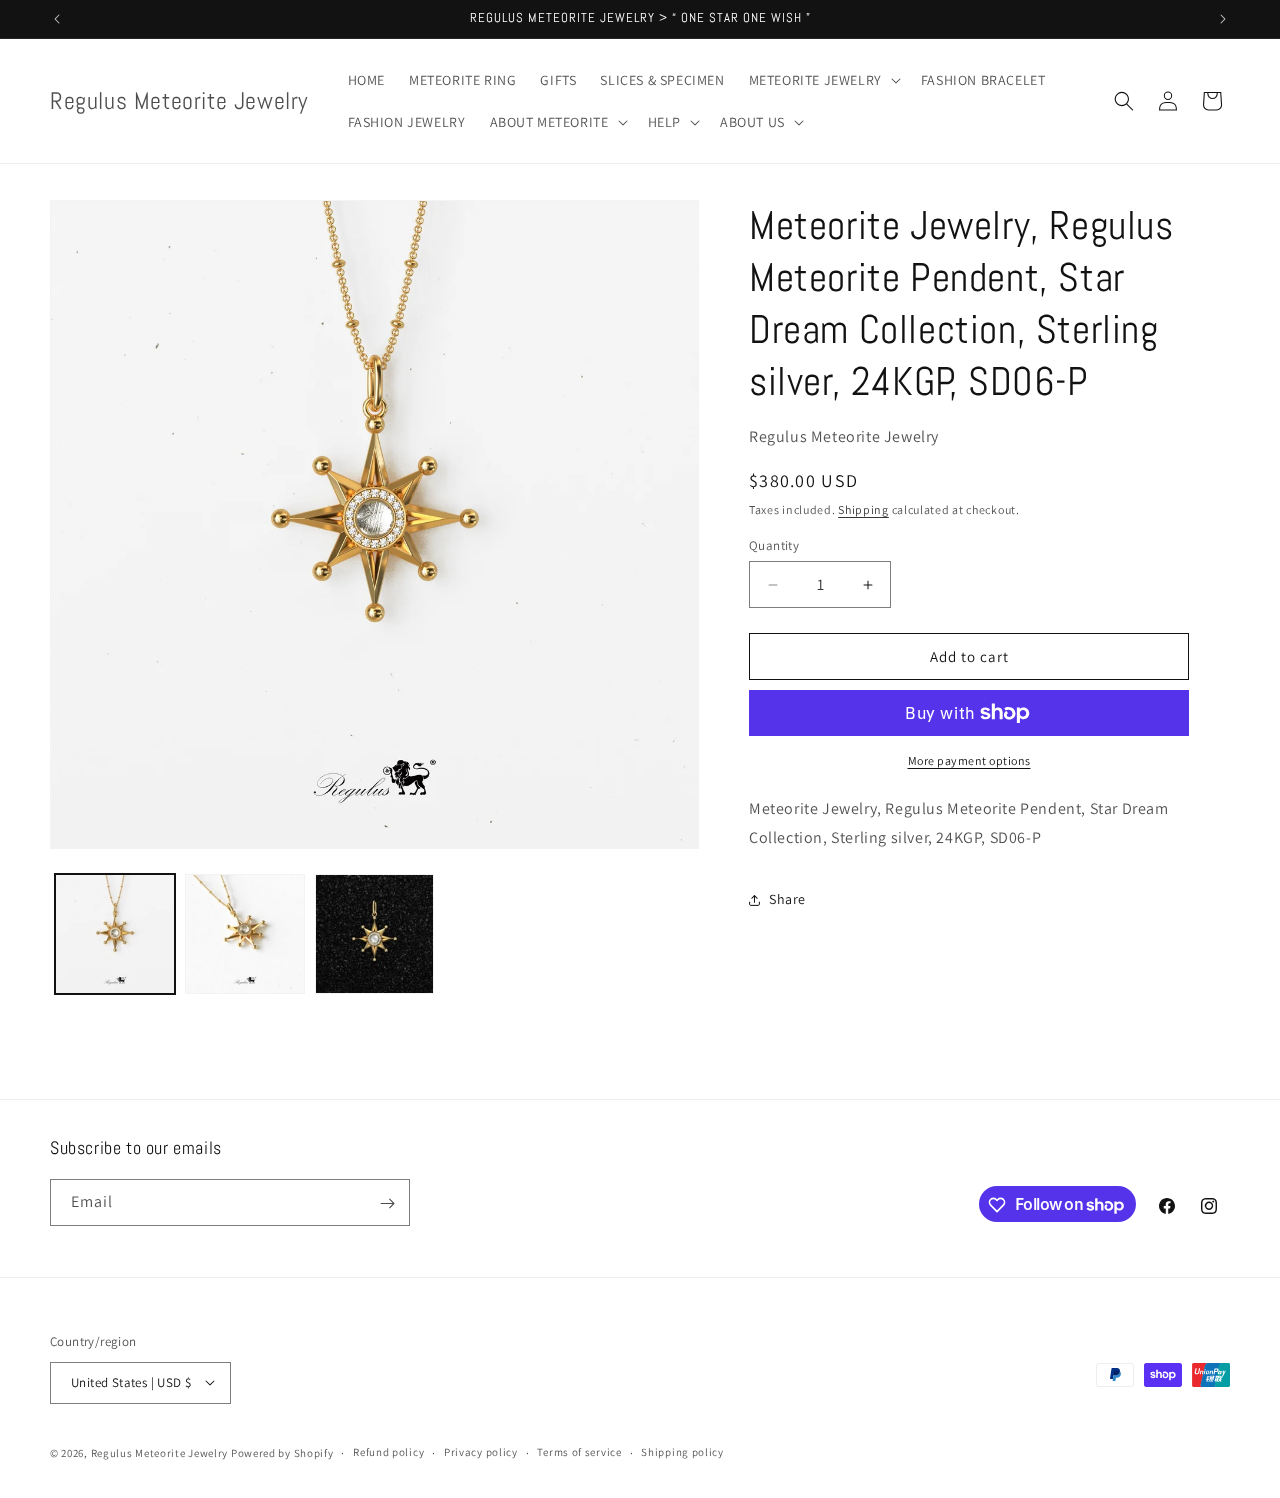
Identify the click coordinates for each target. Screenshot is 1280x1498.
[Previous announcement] (57, 19)
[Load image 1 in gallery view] (115, 934)
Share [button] (787, 899)
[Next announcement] (1223, 19)
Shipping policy (682, 1452)
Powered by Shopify (282, 1452)
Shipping (863, 509)
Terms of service (579, 1452)
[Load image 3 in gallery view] (375, 934)
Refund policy (388, 1452)
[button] (823, 80)
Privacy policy (481, 1452)
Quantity (774, 545)
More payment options (969, 760)
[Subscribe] (387, 1203)
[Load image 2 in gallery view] (245, 934)
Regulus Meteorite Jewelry (160, 1452)
